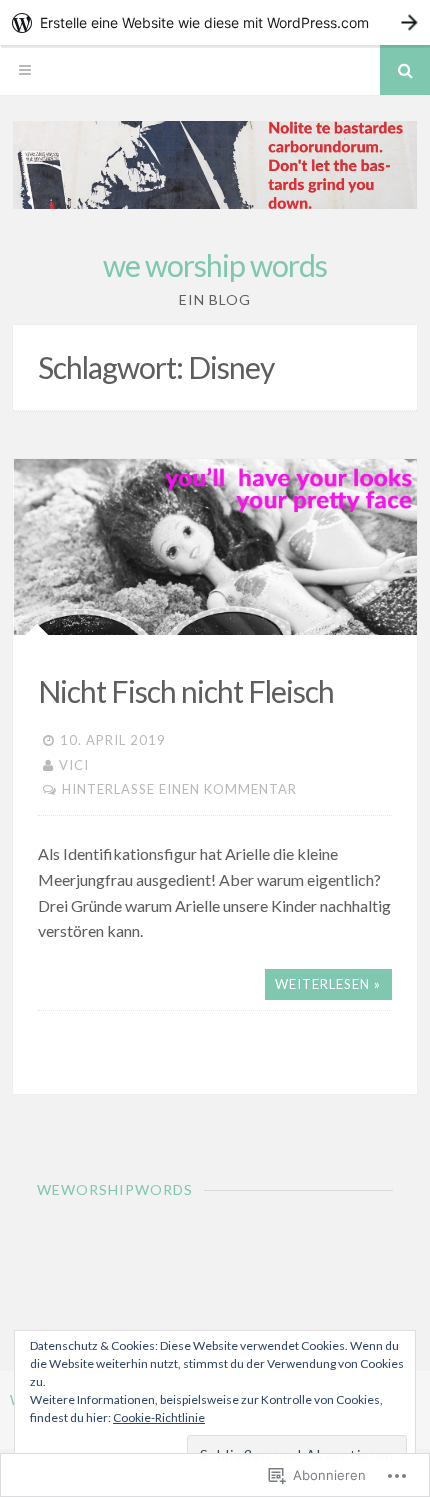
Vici (74, 765)
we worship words (215, 265)
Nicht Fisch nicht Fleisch (186, 691)
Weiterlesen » (328, 984)
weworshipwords (115, 1189)
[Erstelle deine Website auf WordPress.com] (215, 22)
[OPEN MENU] (25, 70)
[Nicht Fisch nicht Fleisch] (215, 547)
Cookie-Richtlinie (159, 1417)
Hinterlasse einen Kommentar (179, 789)
